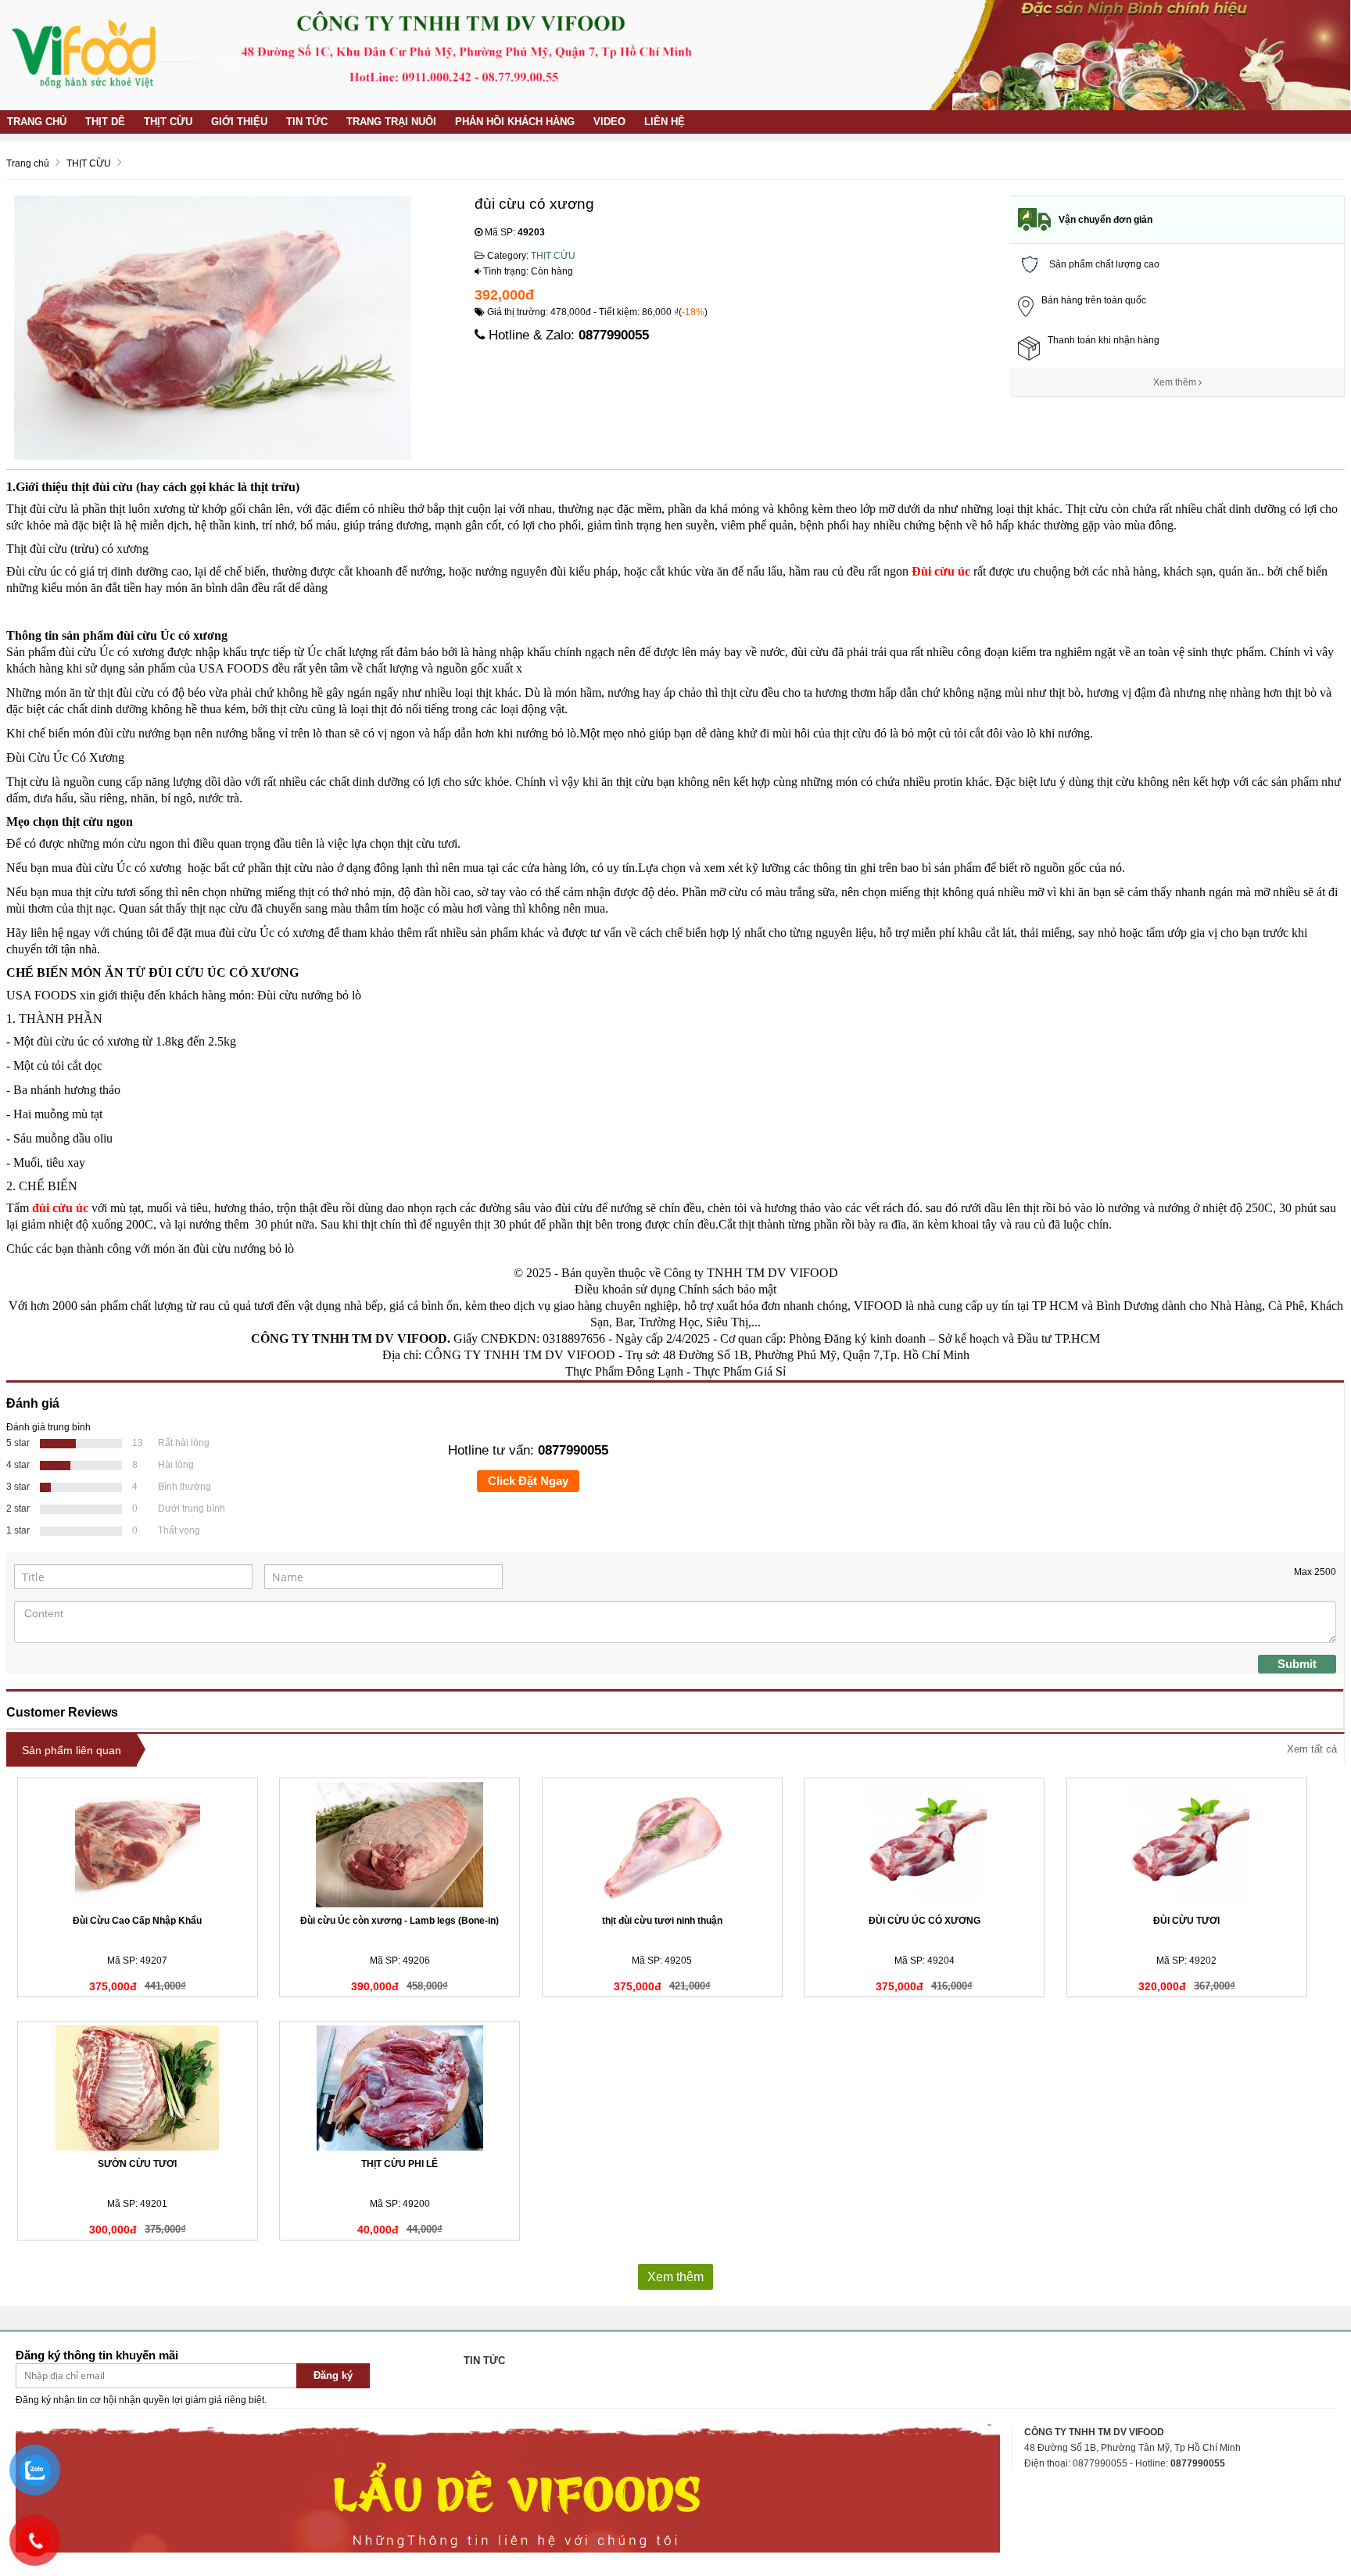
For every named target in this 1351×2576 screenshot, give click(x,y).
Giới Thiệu (239, 122)
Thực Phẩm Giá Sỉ (740, 1371)
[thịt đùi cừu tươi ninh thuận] (662, 1845)
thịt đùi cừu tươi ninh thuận (662, 1921)
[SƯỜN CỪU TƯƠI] (138, 2088)
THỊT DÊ (105, 122)
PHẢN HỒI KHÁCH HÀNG (515, 122)
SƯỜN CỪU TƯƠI (137, 2164)
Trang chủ (37, 122)
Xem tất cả (1312, 1749)
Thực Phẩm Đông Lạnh (624, 1371)
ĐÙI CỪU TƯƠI (1186, 1921)
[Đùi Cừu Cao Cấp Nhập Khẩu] (138, 1845)
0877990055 (614, 335)
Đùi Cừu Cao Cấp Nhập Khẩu (137, 1921)
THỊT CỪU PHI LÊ (400, 2164)
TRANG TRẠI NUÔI (391, 122)
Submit (1297, 1664)
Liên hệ (665, 122)
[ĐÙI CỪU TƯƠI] (1187, 1845)
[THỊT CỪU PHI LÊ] (400, 2088)
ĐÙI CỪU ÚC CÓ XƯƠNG (925, 1921)
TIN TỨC (307, 122)
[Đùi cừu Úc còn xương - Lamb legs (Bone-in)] (400, 1845)
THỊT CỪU (168, 122)
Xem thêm (1176, 382)
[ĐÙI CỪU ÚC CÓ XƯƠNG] (924, 1845)
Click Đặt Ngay (528, 1481)
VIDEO (609, 122)
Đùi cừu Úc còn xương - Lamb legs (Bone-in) (400, 1921)
